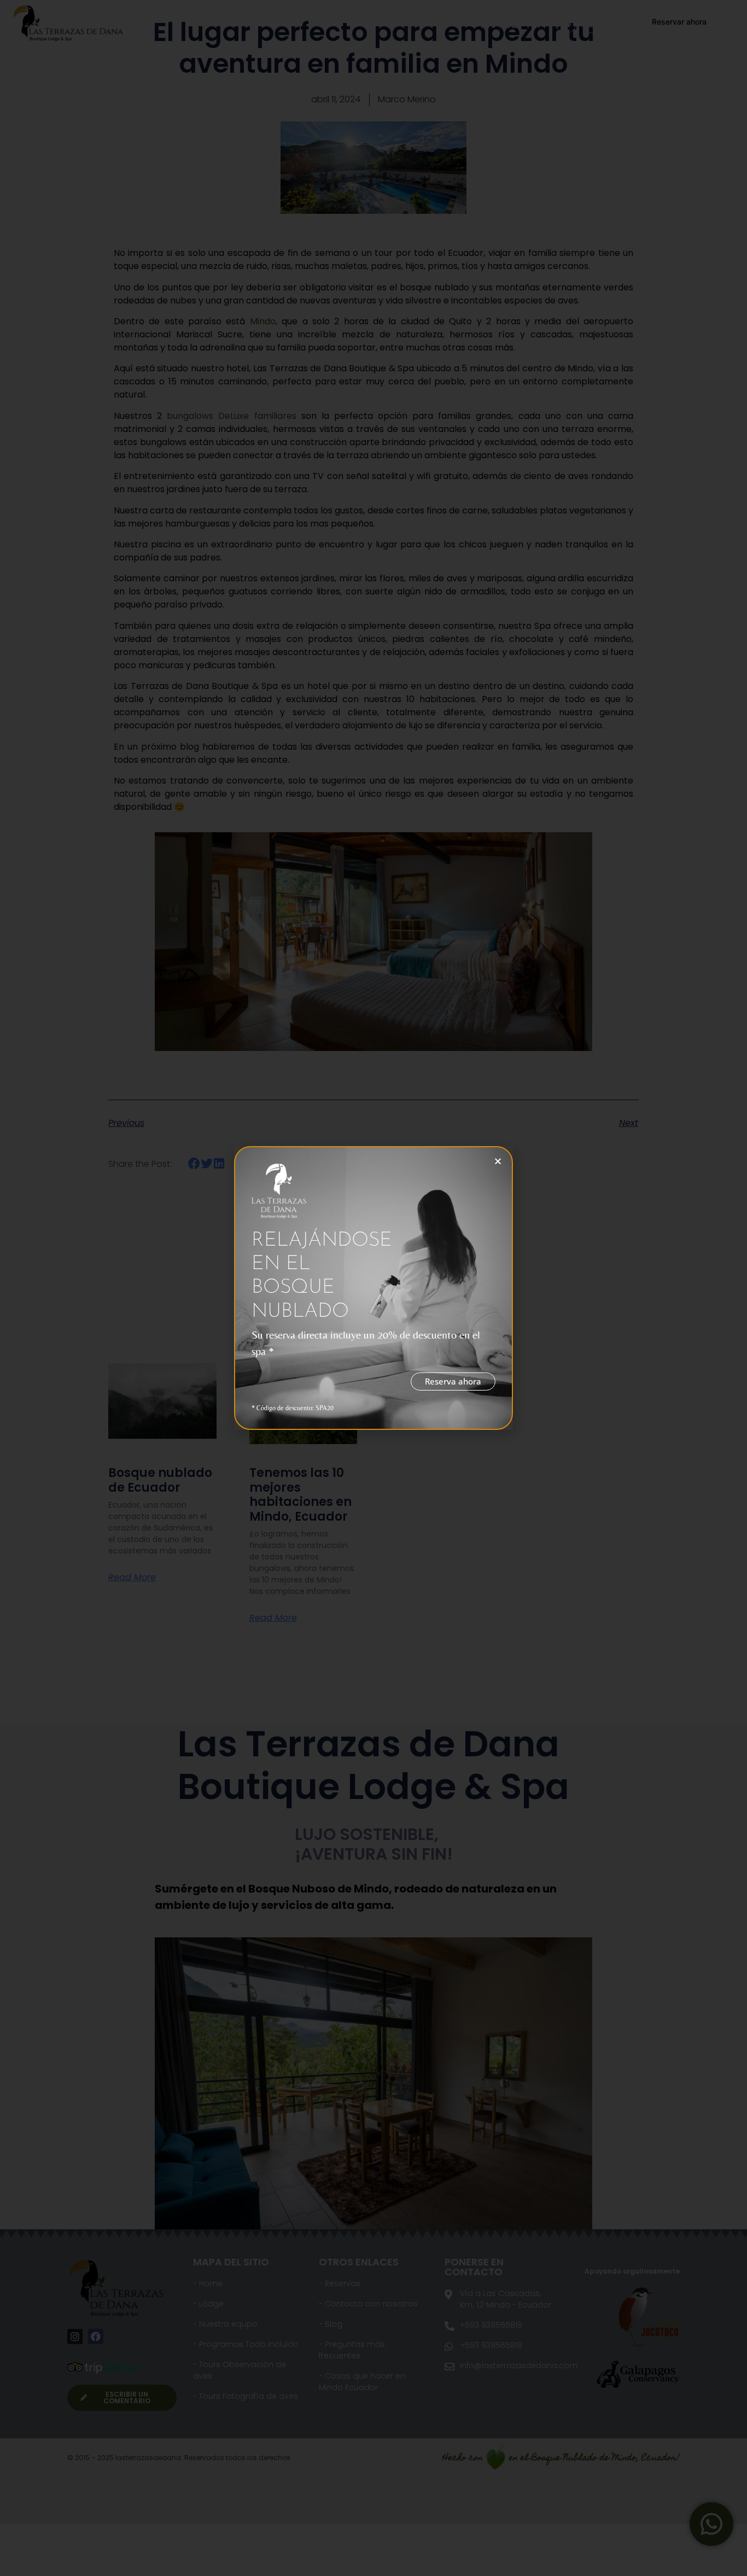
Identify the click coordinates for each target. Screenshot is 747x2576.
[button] (498, 1161)
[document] (373, 1288)
